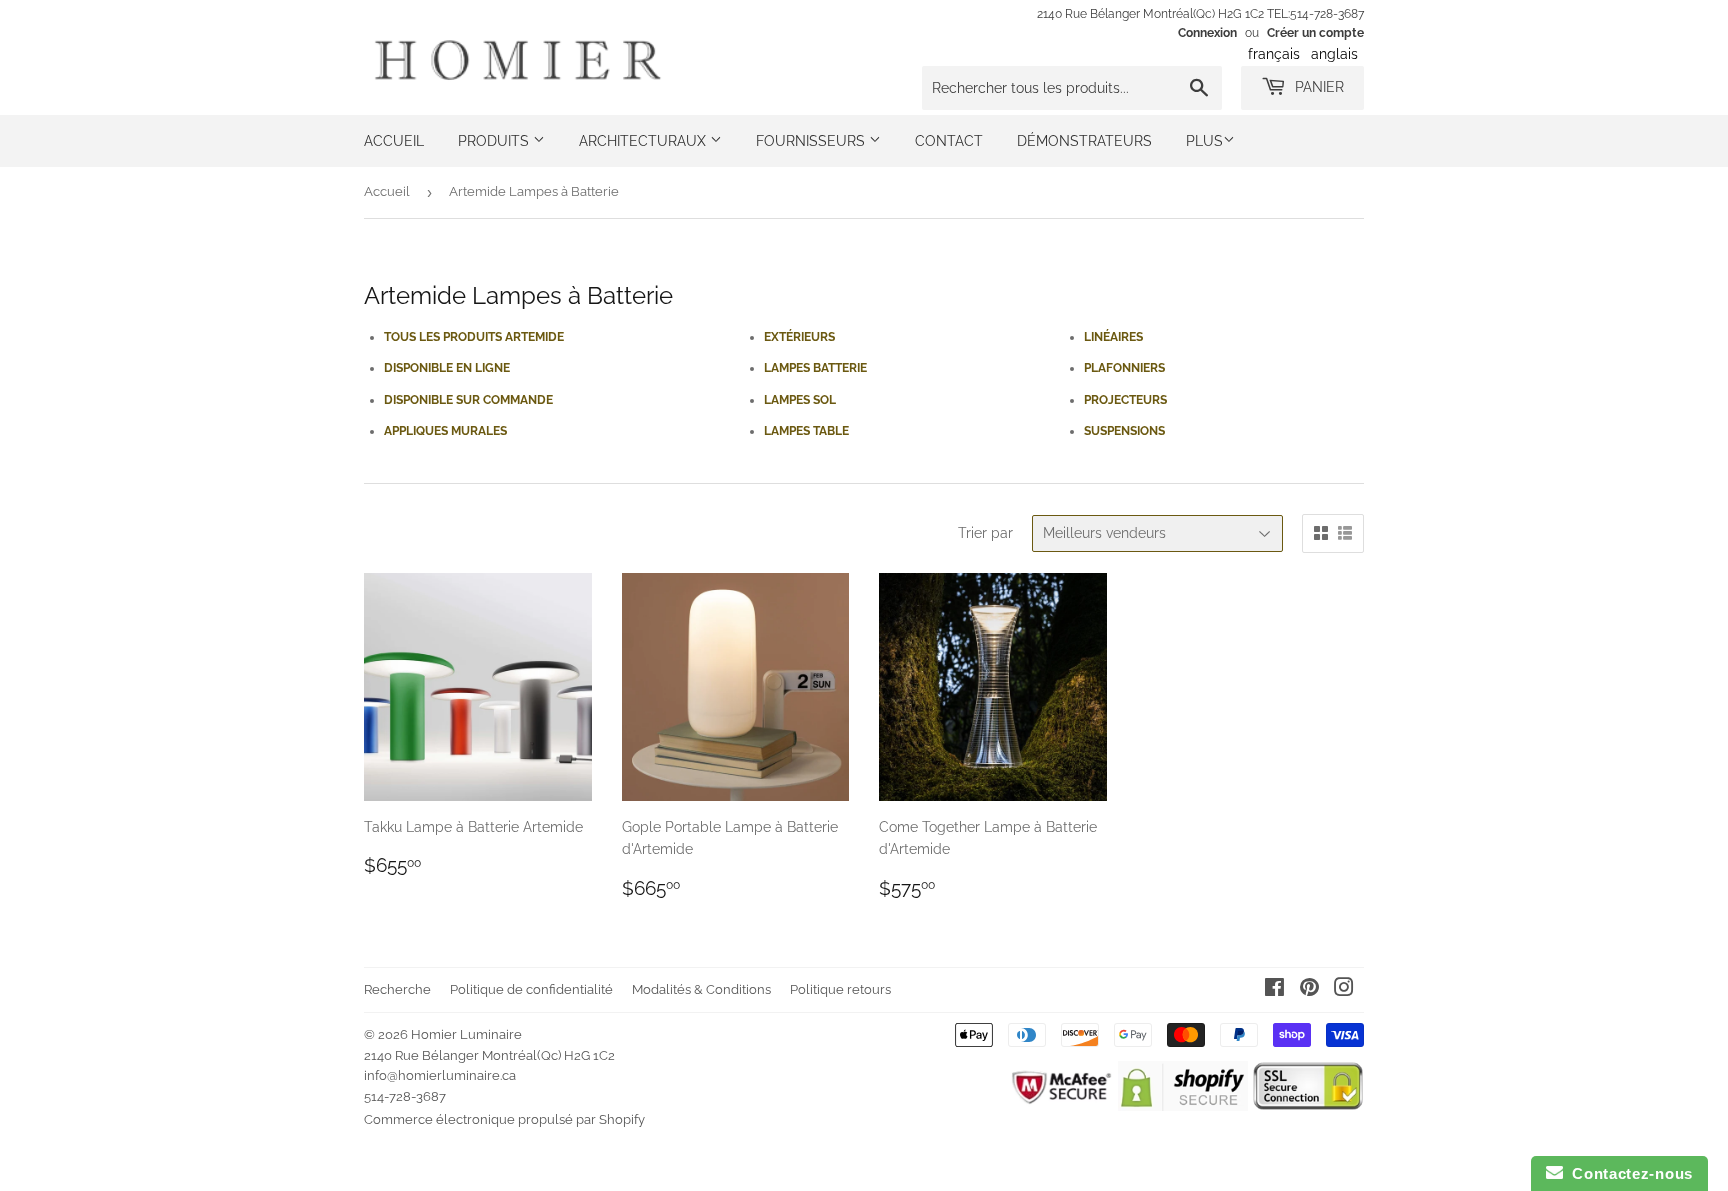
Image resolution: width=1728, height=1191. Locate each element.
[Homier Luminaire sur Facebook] (1274, 990)
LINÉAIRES (1113, 337)
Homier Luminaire (466, 1034)
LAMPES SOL (800, 400)
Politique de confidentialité (531, 989)
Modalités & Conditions (701, 989)
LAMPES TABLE (806, 431)
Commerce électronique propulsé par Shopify (504, 1119)
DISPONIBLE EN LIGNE (447, 368)
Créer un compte (1315, 33)
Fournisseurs (812, 141)
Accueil (394, 141)
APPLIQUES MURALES (445, 431)
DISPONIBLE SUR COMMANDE (468, 400)
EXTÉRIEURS (799, 337)
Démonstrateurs (1084, 141)
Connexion (1207, 33)
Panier (1317, 87)
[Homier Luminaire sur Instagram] (1344, 990)
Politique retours (840, 989)
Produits (495, 141)
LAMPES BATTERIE (815, 368)
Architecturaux (644, 141)
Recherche (397, 989)
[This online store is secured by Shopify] (1182, 1106)
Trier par (985, 533)
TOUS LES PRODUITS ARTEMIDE (474, 337)
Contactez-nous (1628, 1173)
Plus (1204, 141)
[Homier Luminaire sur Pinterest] (1309, 990)
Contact (949, 141)
